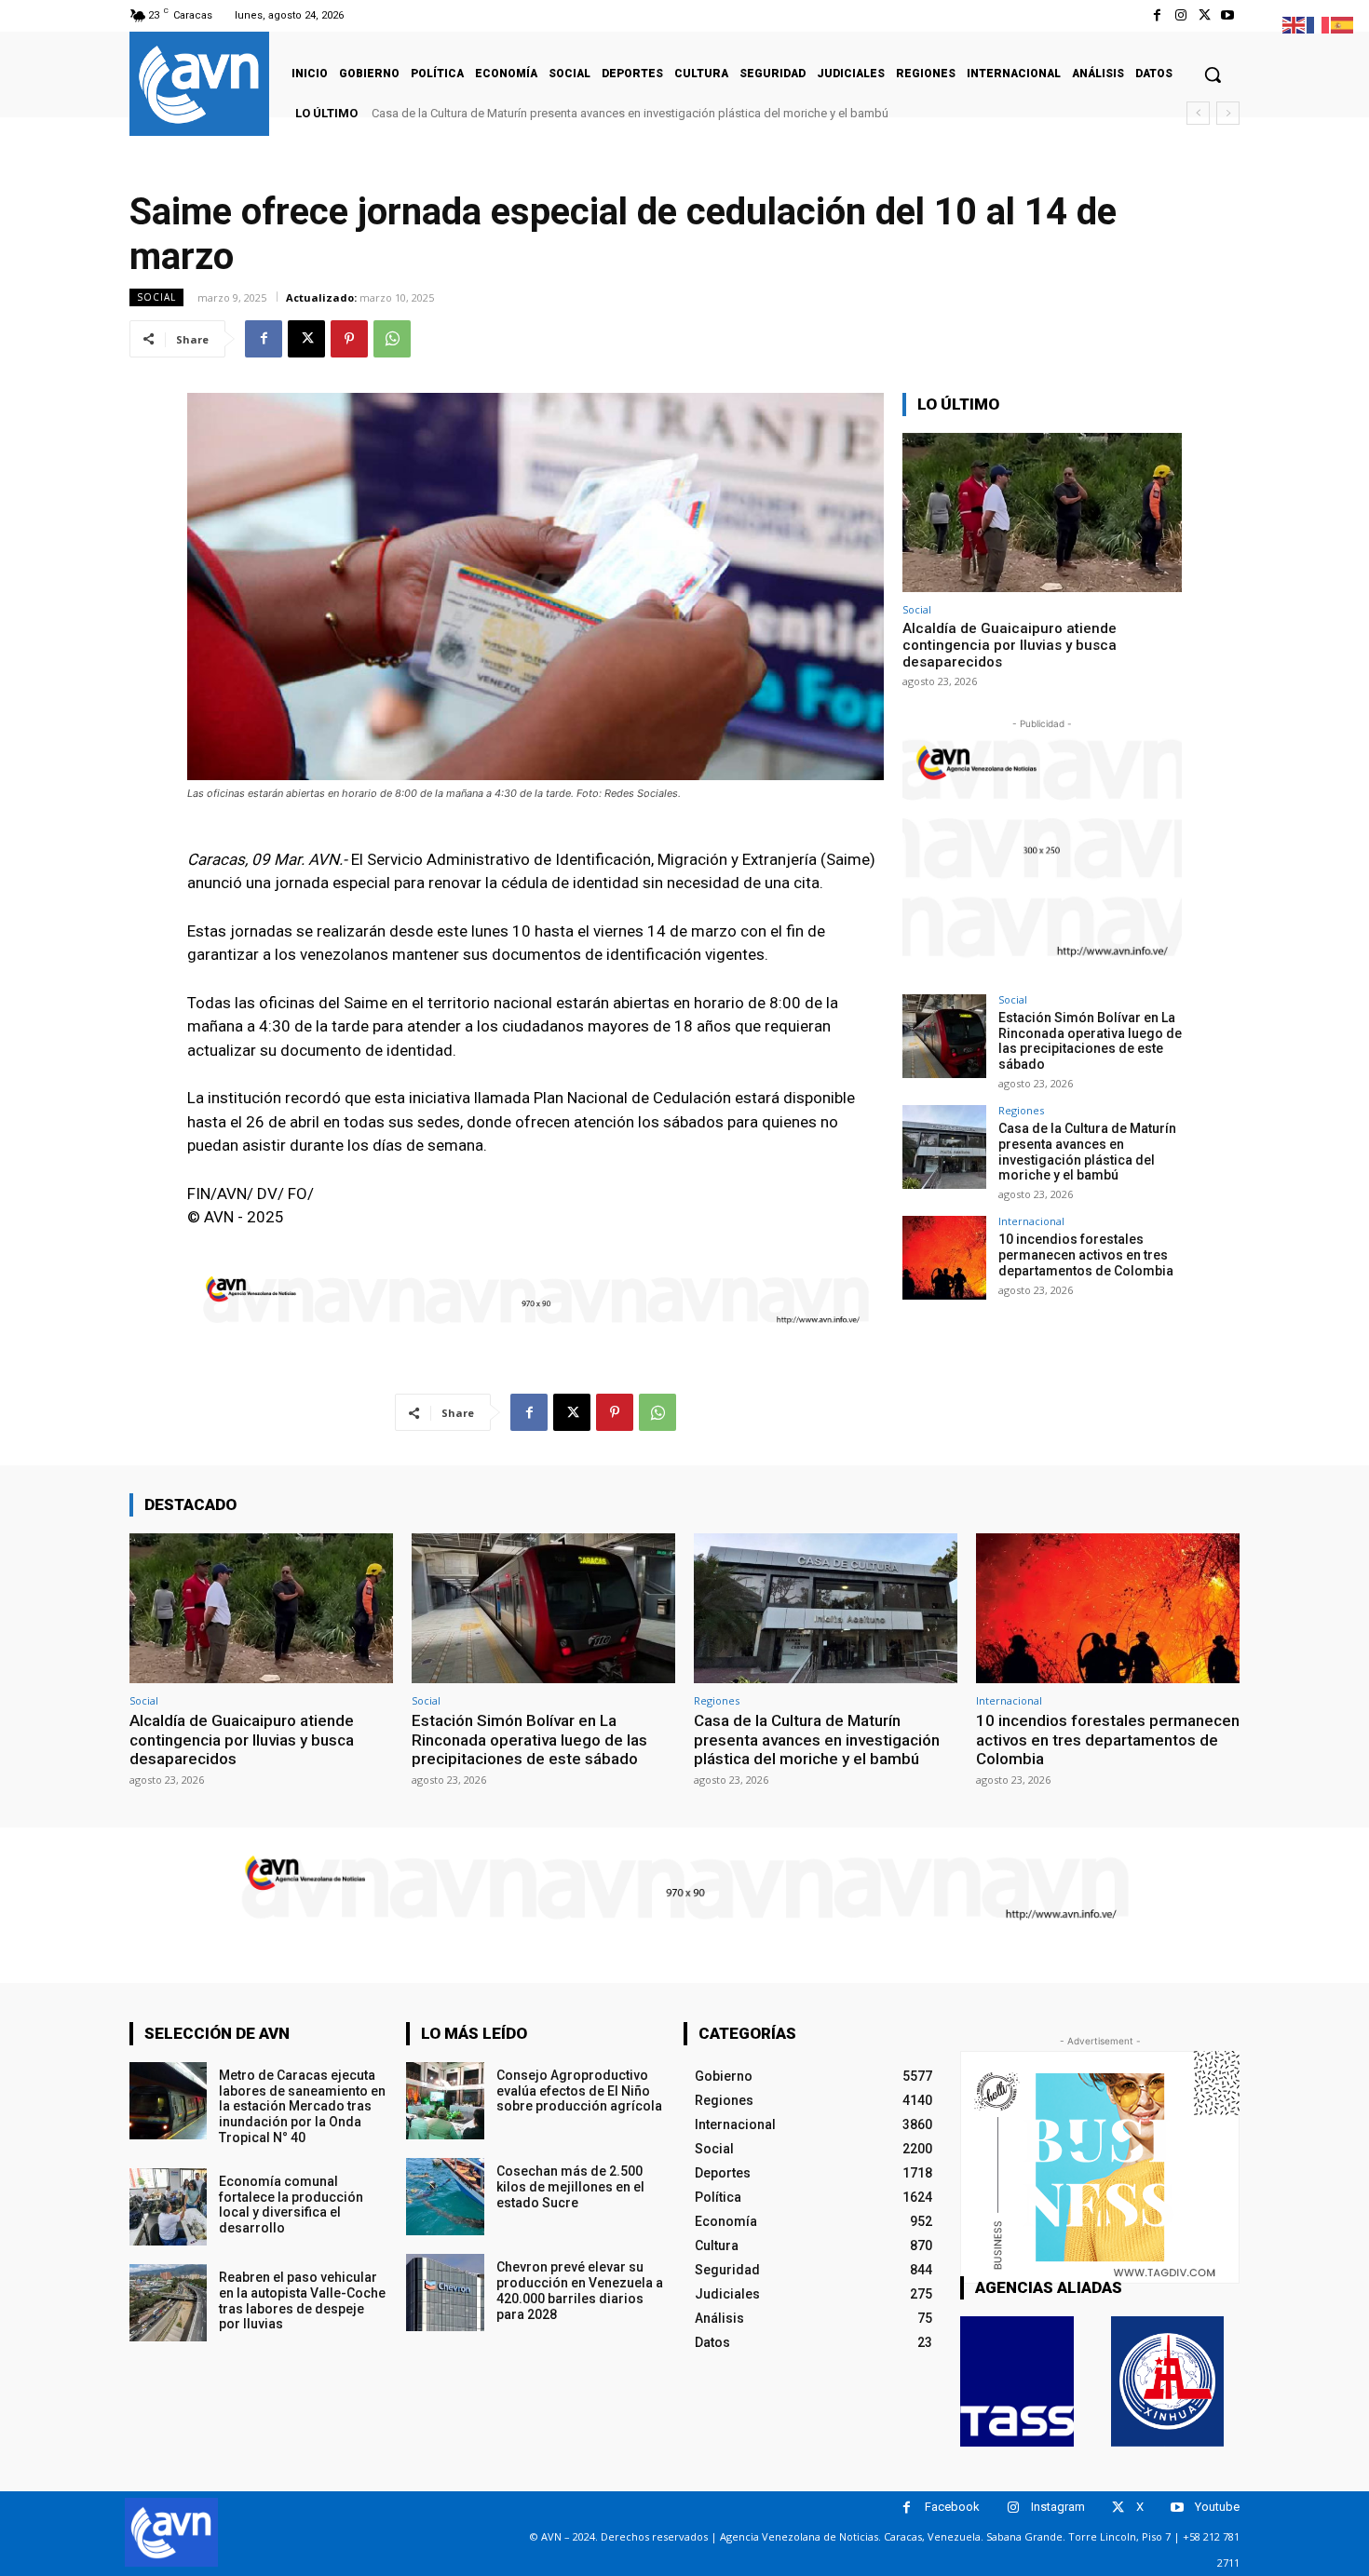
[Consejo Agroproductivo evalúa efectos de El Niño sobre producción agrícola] (445, 2101)
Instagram (1058, 2507)
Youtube (1217, 2507)
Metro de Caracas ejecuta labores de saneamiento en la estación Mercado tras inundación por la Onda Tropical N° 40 (302, 2106)
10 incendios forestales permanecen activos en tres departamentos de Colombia (604, 113)
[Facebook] (1157, 15)
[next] (1228, 113)
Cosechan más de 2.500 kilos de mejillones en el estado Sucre (570, 2187)
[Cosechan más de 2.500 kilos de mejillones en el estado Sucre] (445, 2197)
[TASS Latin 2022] (1017, 2381)
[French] (1319, 24)
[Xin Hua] (1168, 2381)
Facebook (952, 2507)
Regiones (1021, 1110)
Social (156, 297)
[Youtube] (1228, 15)
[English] (1294, 24)
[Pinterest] (349, 339)
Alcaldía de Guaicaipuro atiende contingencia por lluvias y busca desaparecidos (1010, 645)
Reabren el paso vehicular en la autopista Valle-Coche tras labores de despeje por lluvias (302, 2300)
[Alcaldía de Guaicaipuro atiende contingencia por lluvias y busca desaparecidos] (1042, 513)
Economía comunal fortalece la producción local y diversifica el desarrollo (291, 2205)
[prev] (1198, 113)
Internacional (1031, 1221)
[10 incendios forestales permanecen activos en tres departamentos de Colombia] (944, 1258)
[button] (1213, 74)
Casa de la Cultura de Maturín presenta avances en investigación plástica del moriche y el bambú (1087, 1152)
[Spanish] (1343, 24)
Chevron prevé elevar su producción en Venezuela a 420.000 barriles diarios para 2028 (580, 2290)
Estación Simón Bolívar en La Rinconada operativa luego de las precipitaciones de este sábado (1090, 1041)
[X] (1205, 15)
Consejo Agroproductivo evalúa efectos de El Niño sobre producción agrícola (579, 2091)
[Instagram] (1180, 15)
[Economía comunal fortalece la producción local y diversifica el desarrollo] (168, 2207)
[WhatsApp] (392, 339)
